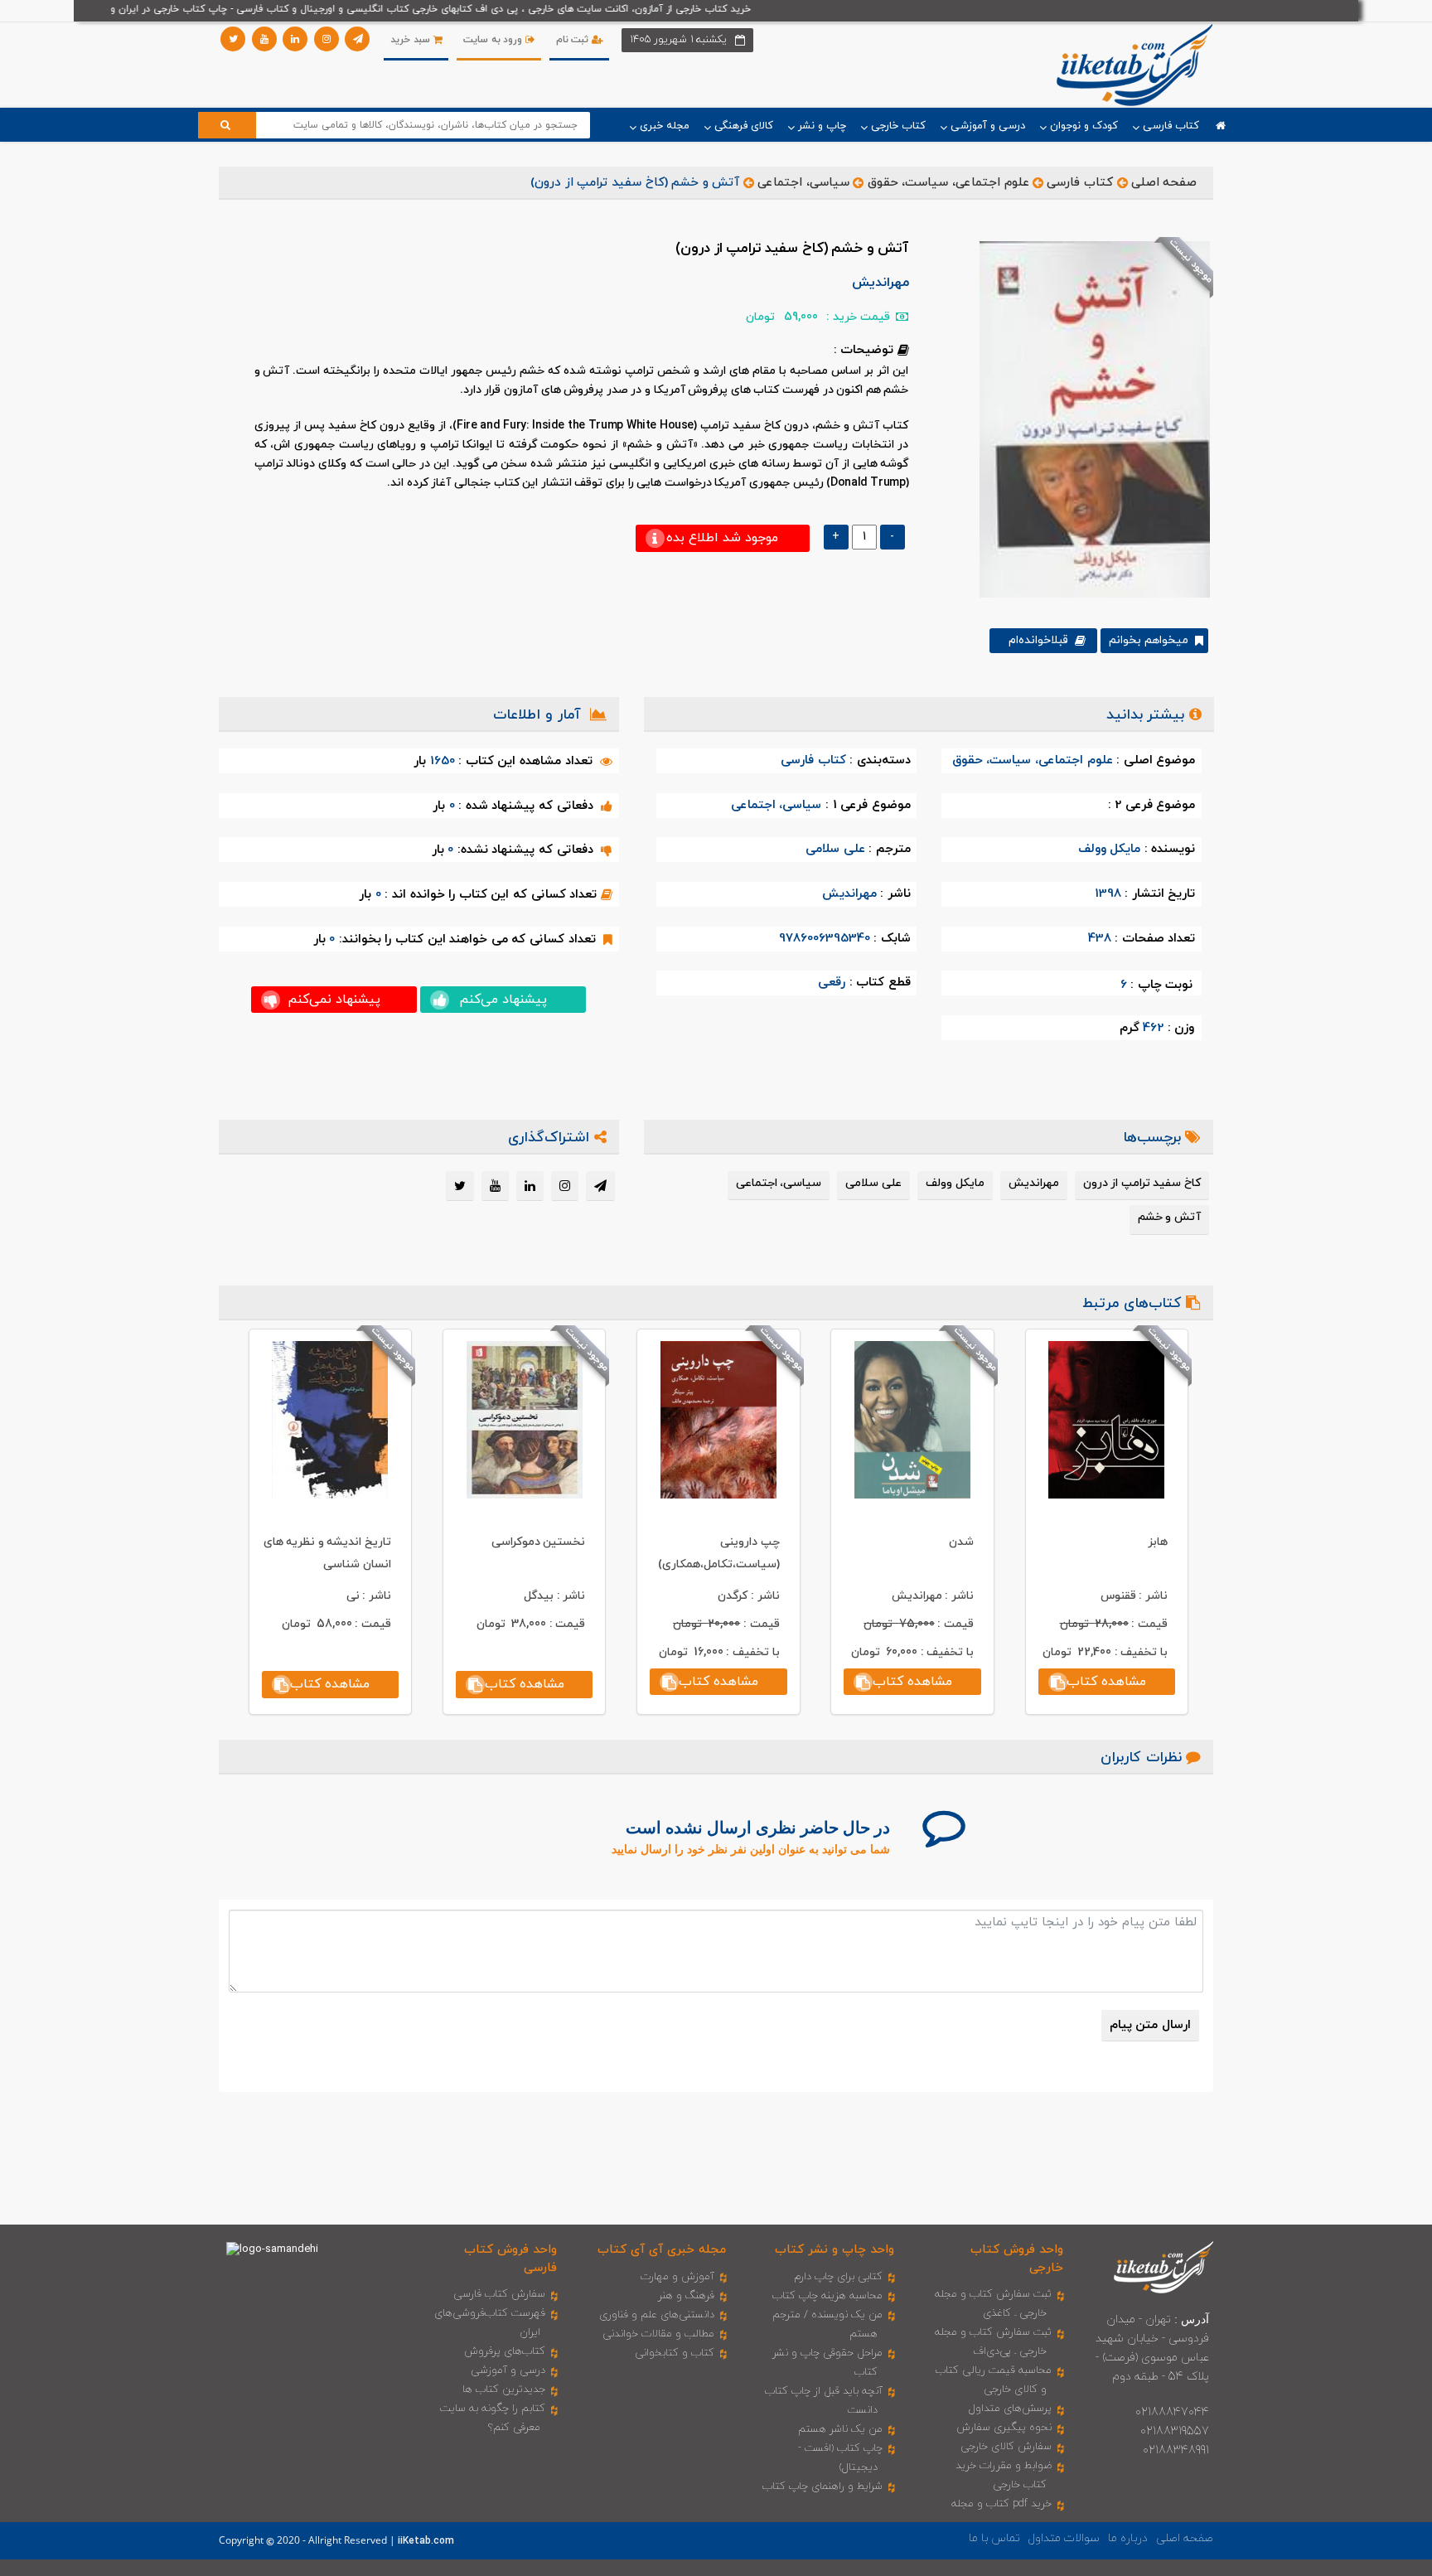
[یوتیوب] (264, 39)
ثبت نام (574, 40)
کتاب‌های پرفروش (505, 2351)
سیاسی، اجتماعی (803, 183)
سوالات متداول (1064, 2538)
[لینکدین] (295, 39)
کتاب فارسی (1080, 183)
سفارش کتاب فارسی (499, 2294)
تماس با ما (994, 2538)
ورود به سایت (494, 40)
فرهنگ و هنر (686, 2296)
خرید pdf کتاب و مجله (1001, 2504)
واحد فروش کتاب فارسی (510, 2259)
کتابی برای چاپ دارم (838, 2277)
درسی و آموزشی (508, 2370)
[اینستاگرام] (327, 39)
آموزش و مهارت (677, 2277)
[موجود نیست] (1089, 419)
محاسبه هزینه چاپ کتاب (827, 2296)
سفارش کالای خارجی (1006, 2447)
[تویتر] (233, 39)
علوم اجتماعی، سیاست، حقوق (948, 183)
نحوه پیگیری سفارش (1004, 2428)
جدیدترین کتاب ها (504, 2390)
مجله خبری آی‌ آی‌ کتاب (662, 2250)
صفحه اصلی (1164, 183)
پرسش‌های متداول (1010, 2409)
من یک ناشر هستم (840, 2429)
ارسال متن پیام (1150, 2025)
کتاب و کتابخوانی (675, 2353)
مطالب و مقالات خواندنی (658, 2334)
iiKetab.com (426, 2541)
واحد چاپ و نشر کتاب (835, 2250)
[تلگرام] (357, 39)
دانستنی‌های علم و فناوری (657, 2315)
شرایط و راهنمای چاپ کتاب (822, 2486)
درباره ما (1128, 2538)
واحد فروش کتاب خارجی (1017, 2259)
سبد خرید (411, 40)
